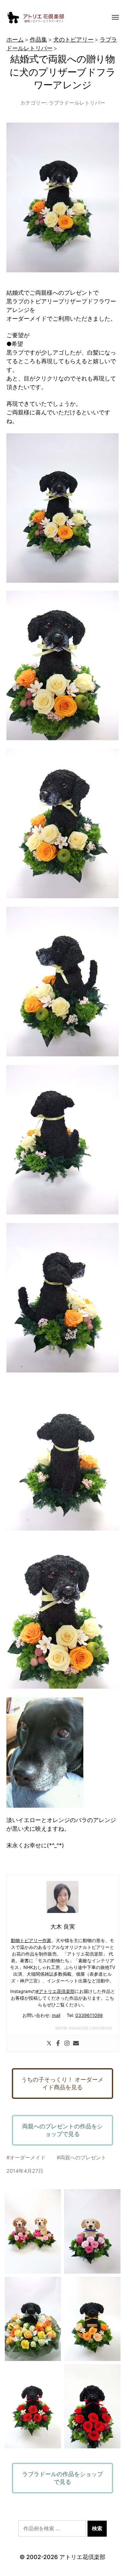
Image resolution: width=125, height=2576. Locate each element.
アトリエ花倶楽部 (82, 2557)
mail (56, 2015)
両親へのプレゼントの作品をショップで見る (63, 2130)
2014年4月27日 (25, 2171)
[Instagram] (67, 2044)
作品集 (38, 40)
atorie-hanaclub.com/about (84, 2028)
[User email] (76, 2044)
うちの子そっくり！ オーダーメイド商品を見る (62, 2083)
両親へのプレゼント (83, 2157)
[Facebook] (58, 2044)
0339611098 (89, 2015)
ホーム (15, 40)
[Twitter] (49, 2044)
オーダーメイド (28, 2157)
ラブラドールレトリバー (77, 103)
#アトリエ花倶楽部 (55, 1991)
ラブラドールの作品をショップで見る (63, 2478)
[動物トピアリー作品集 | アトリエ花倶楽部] (50, 18)
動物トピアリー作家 (31, 1940)
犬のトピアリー (73, 40)
